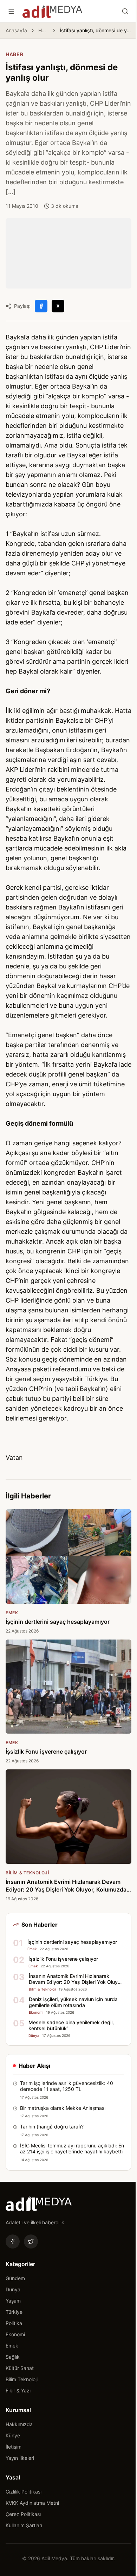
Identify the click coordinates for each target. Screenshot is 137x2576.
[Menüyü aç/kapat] (11, 11)
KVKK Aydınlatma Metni (32, 2503)
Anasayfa (16, 30)
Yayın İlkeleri (20, 2458)
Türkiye (14, 2312)
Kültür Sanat (20, 2368)
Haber (43, 30)
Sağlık (13, 2357)
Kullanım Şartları (24, 2525)
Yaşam (13, 2301)
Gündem (15, 2278)
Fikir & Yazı (18, 2390)
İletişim (14, 2447)
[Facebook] (13, 2241)
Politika (14, 2323)
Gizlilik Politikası (24, 2492)
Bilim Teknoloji (22, 2379)
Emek (12, 2346)
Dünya (13, 2289)
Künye (13, 2435)
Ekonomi (15, 2334)
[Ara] (125, 11)
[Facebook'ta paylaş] (41, 306)
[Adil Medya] (52, 11)
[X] (31, 2241)
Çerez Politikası (23, 2514)
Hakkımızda (19, 2424)
